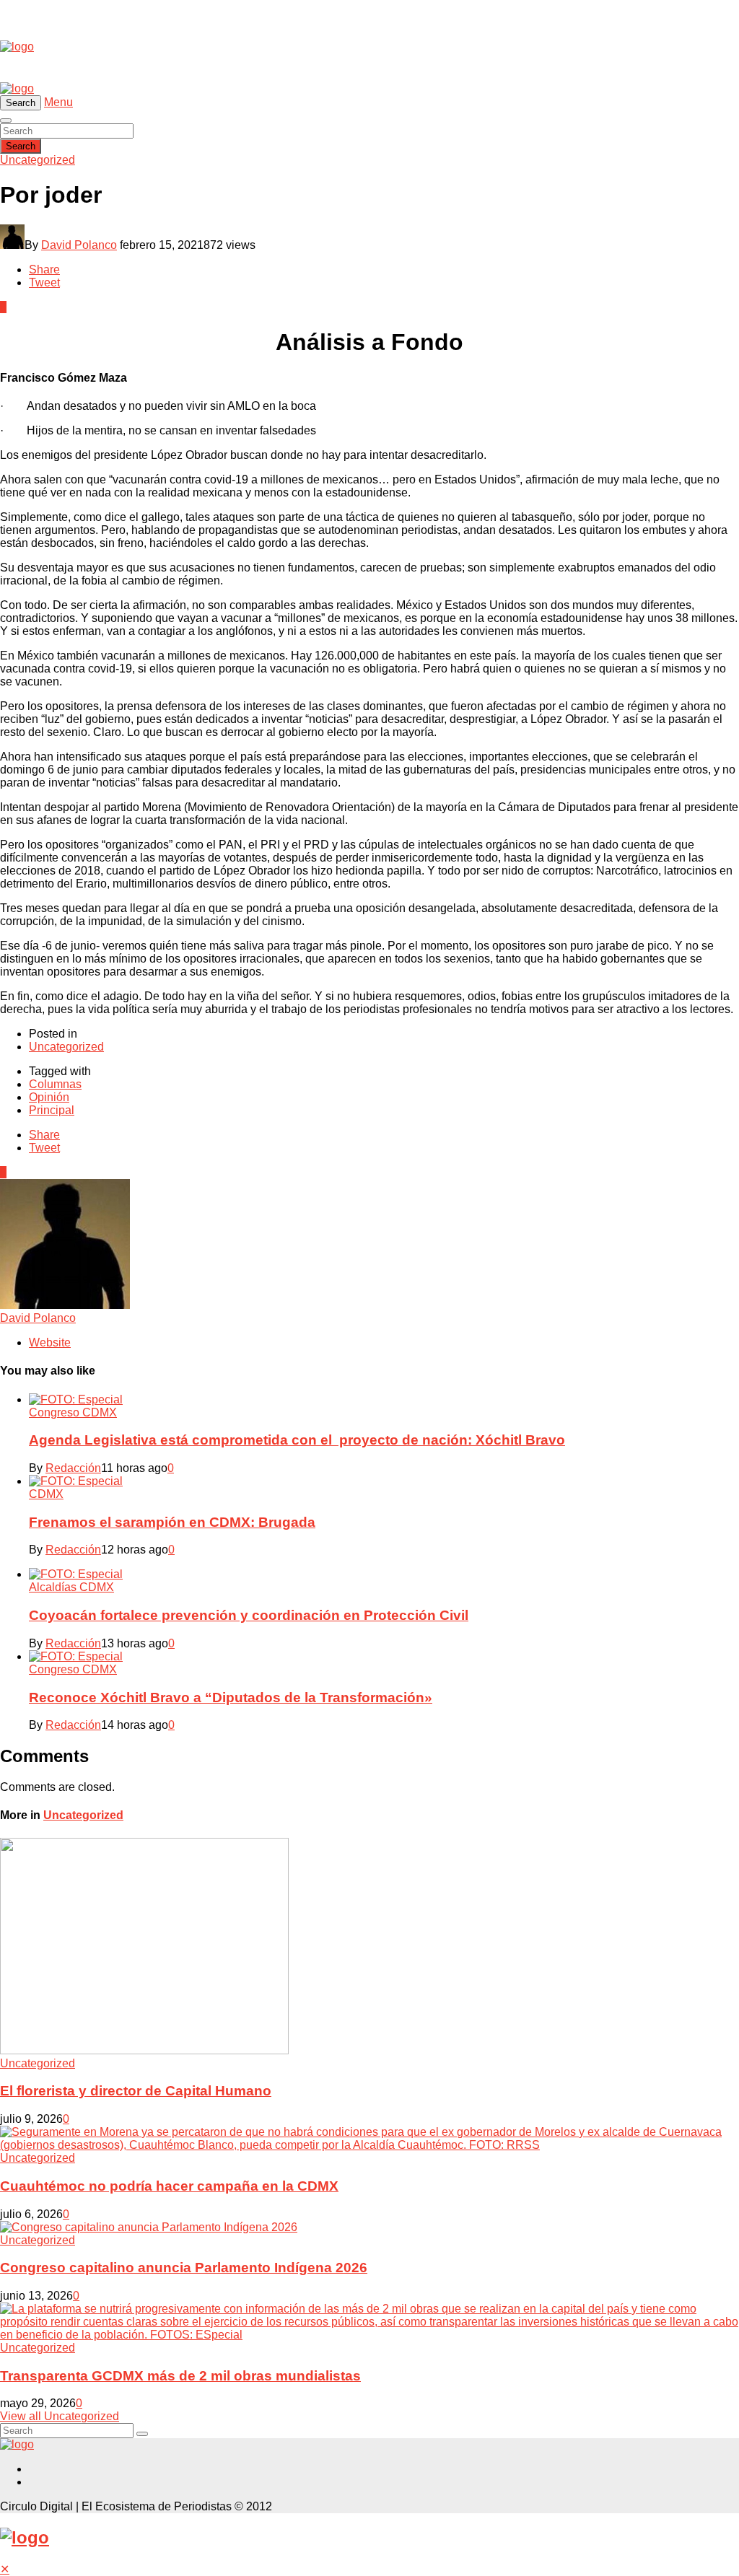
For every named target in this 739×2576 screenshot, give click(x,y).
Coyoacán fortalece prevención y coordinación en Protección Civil (249, 1615)
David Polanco (79, 245)
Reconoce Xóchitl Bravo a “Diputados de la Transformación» (231, 1697)
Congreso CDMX (73, 1412)
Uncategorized (38, 160)
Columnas (55, 1084)
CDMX (46, 1494)
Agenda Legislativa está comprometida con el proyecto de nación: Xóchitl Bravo (297, 1440)
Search (21, 146)
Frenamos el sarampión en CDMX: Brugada (172, 1522)
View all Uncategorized (60, 2416)
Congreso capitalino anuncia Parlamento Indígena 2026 (184, 2268)
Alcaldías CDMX (71, 1587)
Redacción (73, 1468)
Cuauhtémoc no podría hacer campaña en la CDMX (169, 2186)
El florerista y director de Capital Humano (136, 2091)
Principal (52, 1110)
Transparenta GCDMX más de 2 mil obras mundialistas (180, 2376)
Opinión (49, 1097)
